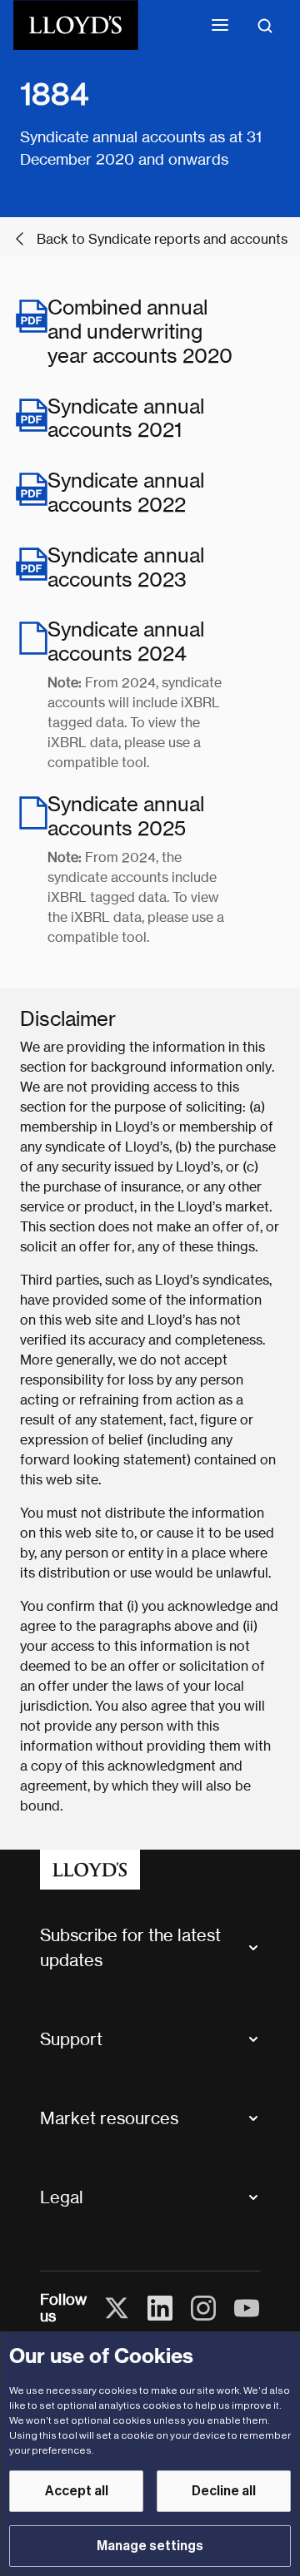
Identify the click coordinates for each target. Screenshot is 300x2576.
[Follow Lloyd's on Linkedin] (160, 2308)
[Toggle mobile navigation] (220, 25)
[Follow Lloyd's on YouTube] (247, 2308)
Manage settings (150, 2546)
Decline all (224, 2491)
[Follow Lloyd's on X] (117, 2308)
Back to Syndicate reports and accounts (162, 239)
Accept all (77, 2491)
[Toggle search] (265, 25)
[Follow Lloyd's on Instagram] (203, 2308)
